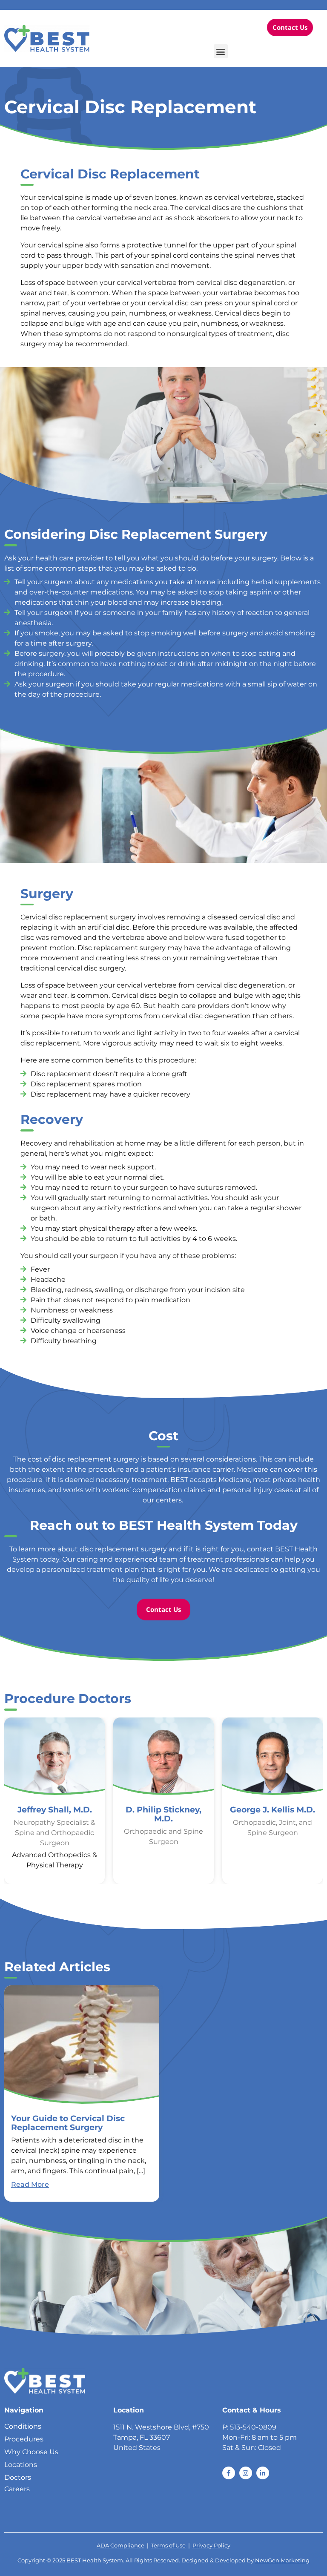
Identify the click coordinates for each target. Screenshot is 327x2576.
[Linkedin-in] (263, 2473)
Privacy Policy (211, 2546)
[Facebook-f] (229, 2473)
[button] (221, 51)
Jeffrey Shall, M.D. (55, 1809)
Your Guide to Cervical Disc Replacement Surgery (68, 2123)
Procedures (24, 2439)
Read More (30, 2184)
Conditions (23, 2426)
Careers (17, 2489)
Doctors (18, 2477)
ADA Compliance (120, 2546)
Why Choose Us (31, 2452)
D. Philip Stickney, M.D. (163, 1814)
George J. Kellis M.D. (272, 1809)
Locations (21, 2465)
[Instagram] (246, 2473)
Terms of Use (168, 2546)
